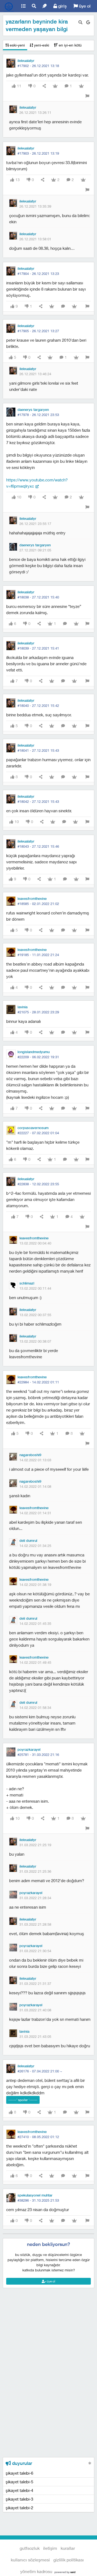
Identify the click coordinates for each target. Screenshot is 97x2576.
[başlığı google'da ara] (88, 22)
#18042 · (38, 801)
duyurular (21, 2463)
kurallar (68, 2548)
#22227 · (38, 1133)
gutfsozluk (9, 6)
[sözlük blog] (44, 6)
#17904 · (38, 274)
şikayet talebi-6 (19, 2473)
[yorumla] (63, 306)
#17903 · (38, 153)
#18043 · (38, 846)
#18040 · (38, 705)
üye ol (84, 6)
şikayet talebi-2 (19, 2508)
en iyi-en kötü (70, 45)
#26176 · (40, 2071)
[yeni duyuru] (90, 2463)
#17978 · (38, 415)
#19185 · (38, 955)
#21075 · (38, 1012)
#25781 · (38, 1755)
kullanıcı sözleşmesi (30, 2560)
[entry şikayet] (87, 96)
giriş (62, 6)
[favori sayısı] (55, 86)
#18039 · (38, 648)
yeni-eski (41, 45)
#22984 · (38, 1382)
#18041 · (38, 750)
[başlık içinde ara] (80, 22)
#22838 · (38, 1184)
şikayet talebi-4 (19, 2490)
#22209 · (38, 1057)
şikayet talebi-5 (19, 2482)
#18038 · (38, 597)
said (73, 2572)
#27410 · (38, 2137)
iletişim (50, 2548)
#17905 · (38, 331)
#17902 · (38, 66)
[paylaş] (44, 86)
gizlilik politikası (69, 2560)
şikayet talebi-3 (19, 2499)
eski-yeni (17, 45)
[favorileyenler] (81, 86)
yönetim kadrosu (36, 2571)
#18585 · (38, 904)
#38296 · (38, 2200)
